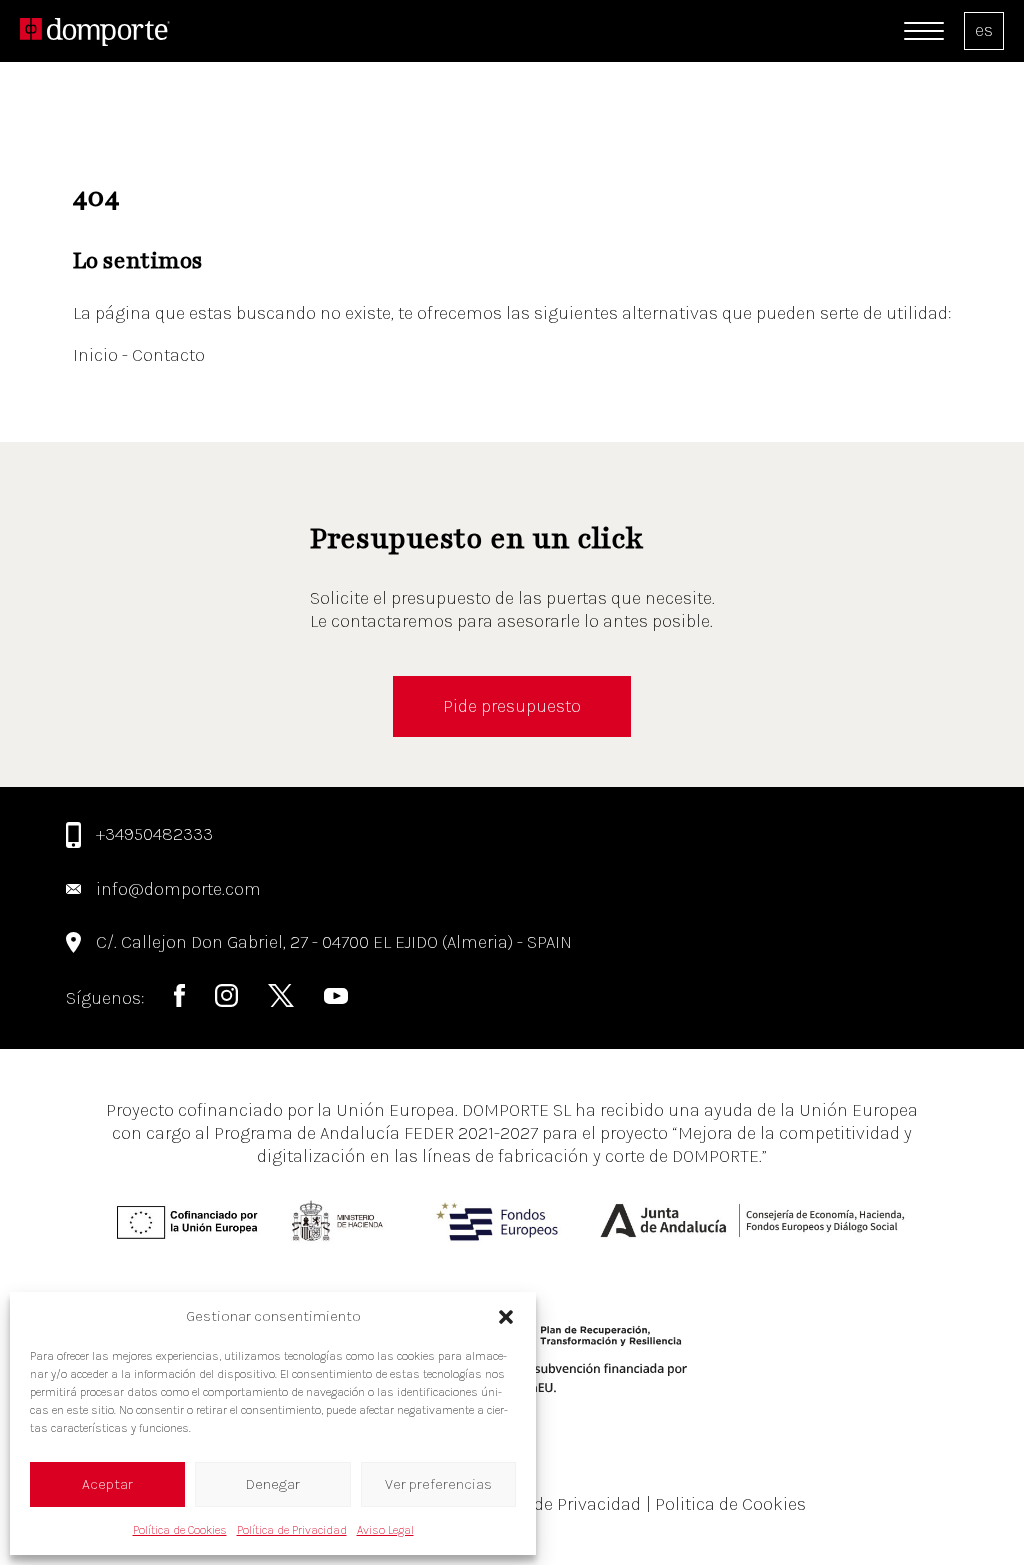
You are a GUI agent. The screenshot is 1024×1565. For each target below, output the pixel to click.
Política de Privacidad (292, 1530)
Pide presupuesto (512, 706)
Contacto (168, 355)
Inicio (97, 355)
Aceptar (107, 1484)
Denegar (273, 1484)
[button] (506, 1317)
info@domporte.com (178, 889)
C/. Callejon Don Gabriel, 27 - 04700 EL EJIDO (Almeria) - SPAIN (334, 942)
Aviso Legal (385, 1530)
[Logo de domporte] (95, 31)
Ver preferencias (438, 1484)
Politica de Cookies (726, 1504)
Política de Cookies (180, 1530)
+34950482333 (154, 834)
